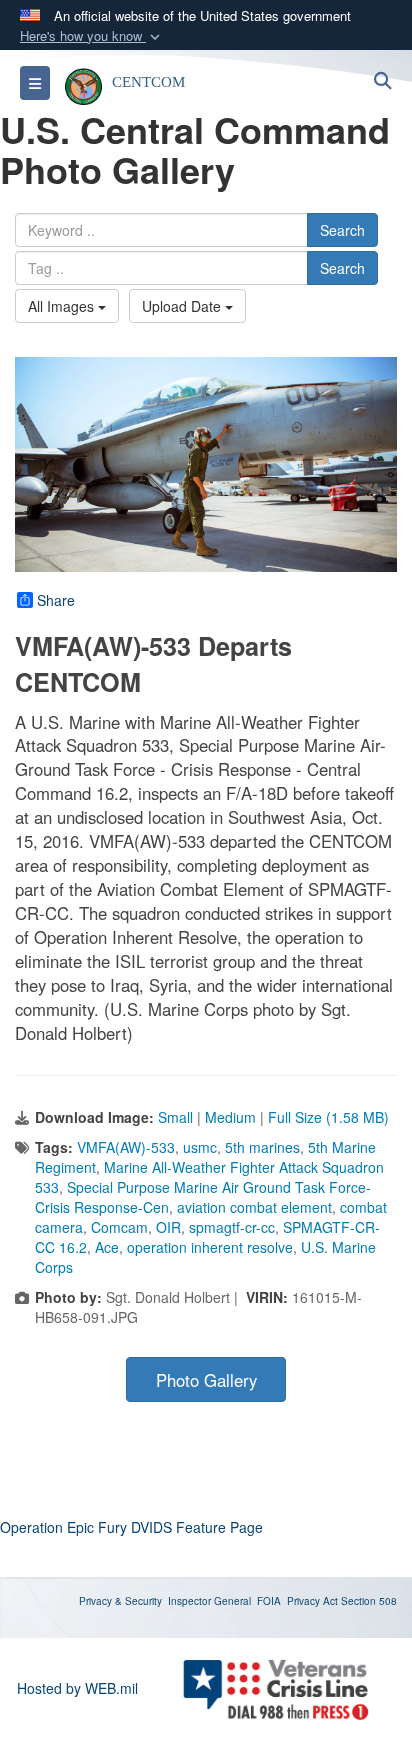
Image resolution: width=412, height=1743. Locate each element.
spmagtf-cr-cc (232, 1227)
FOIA (269, 1601)
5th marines (262, 1147)
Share (56, 600)
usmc (200, 1147)
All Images (63, 306)
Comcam (119, 1227)
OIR (168, 1227)
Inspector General (209, 1601)
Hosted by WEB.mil (77, 1688)
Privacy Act (312, 1601)
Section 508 (369, 1601)
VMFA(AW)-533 (126, 1147)
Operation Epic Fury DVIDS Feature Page (131, 1527)
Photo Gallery (206, 1380)
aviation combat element (254, 1207)
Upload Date (183, 306)
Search (342, 230)
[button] (92, 36)
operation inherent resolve (210, 1247)
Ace (107, 1247)
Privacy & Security (120, 1601)
